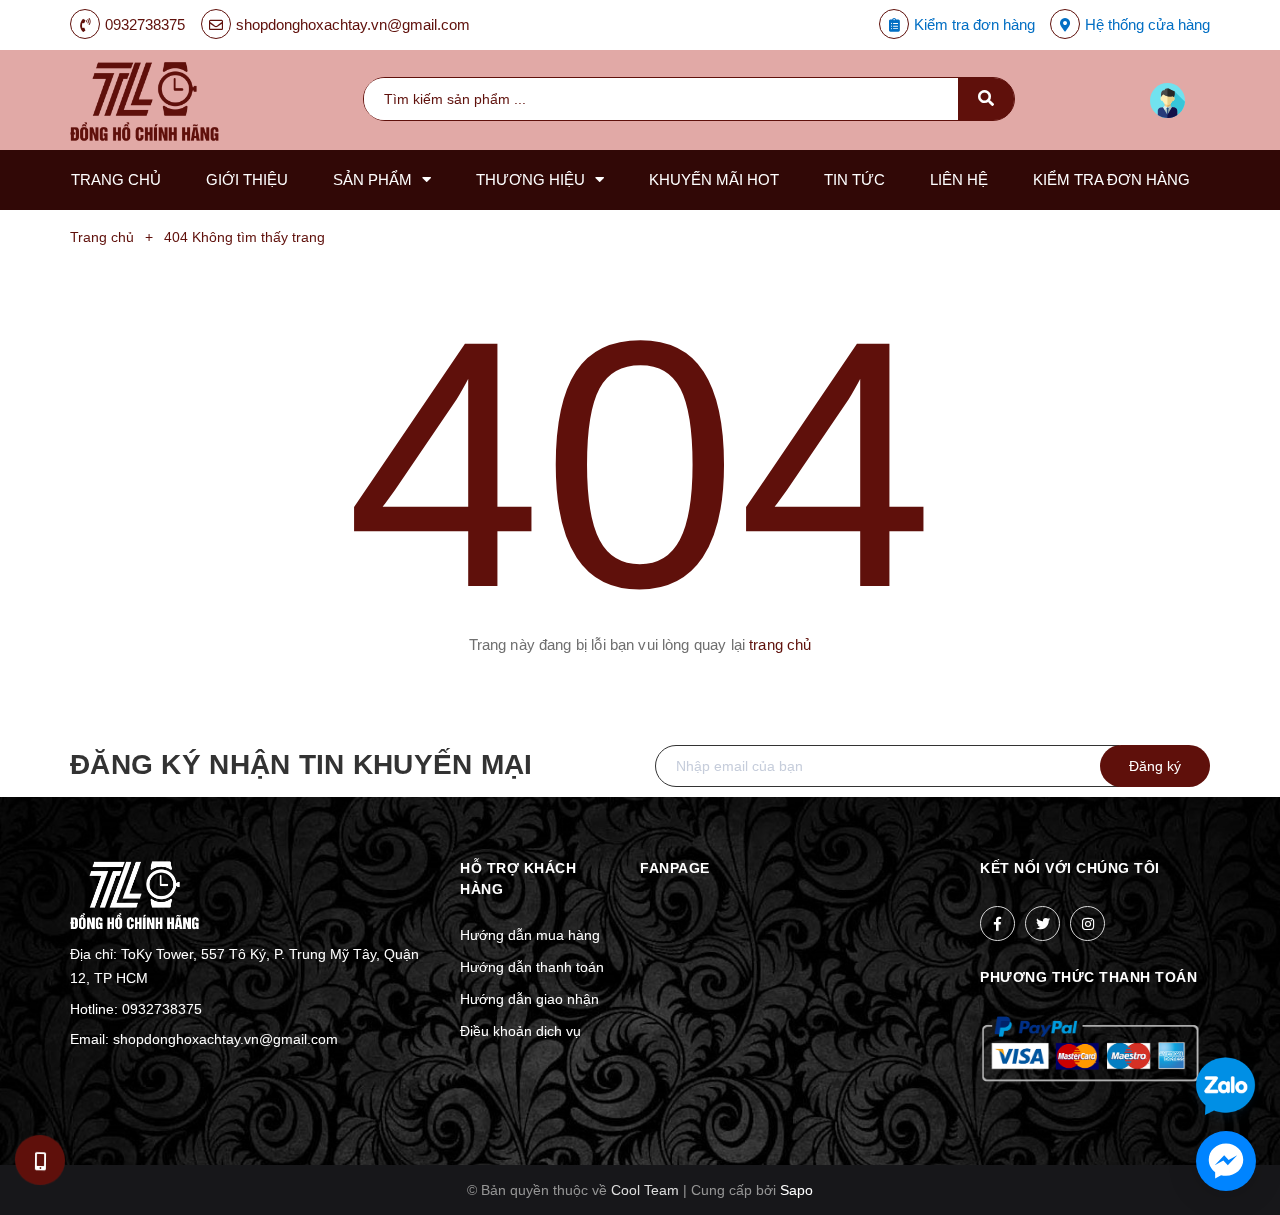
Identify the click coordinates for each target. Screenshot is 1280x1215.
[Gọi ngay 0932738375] (40, 1159)
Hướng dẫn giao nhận (529, 999)
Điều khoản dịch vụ (520, 1031)
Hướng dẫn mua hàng (530, 935)
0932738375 (145, 24)
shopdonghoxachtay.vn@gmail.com (353, 24)
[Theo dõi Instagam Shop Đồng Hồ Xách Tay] (1087, 923)
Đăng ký (1155, 766)
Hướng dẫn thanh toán (532, 967)
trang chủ (780, 644)
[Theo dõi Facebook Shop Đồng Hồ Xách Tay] (997, 923)
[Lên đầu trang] (1187, 1021)
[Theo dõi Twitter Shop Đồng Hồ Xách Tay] (1042, 923)
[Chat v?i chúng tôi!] (1226, 1161)
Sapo (796, 1190)
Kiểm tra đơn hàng (974, 24)
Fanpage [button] (675, 868)
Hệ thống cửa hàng (1147, 24)
